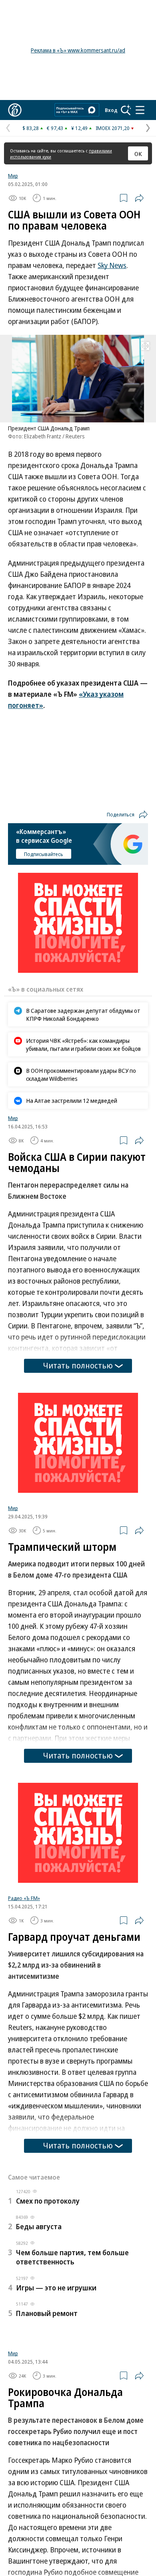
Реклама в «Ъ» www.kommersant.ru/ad (78, 50)
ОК (138, 154)
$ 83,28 (31, 128)
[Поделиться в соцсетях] (139, 198)
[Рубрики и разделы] (140, 110)
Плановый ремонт (47, 2313)
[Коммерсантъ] (15, 110)
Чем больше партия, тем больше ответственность (72, 2257)
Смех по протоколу (48, 2201)
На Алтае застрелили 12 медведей (72, 1100)
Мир (13, 176)
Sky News (112, 265)
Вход (111, 110)
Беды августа (39, 2226)
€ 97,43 (55, 128)
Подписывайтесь (44, 854)
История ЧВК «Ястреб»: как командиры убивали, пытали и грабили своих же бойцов (83, 1044)
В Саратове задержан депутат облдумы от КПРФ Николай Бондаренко (83, 1014)
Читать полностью (78, 1365)
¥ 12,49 (79, 128)
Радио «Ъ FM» (24, 1898)
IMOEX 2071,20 (113, 128)
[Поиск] (126, 110)
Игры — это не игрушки (56, 2288)
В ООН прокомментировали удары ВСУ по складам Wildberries (81, 1074)
